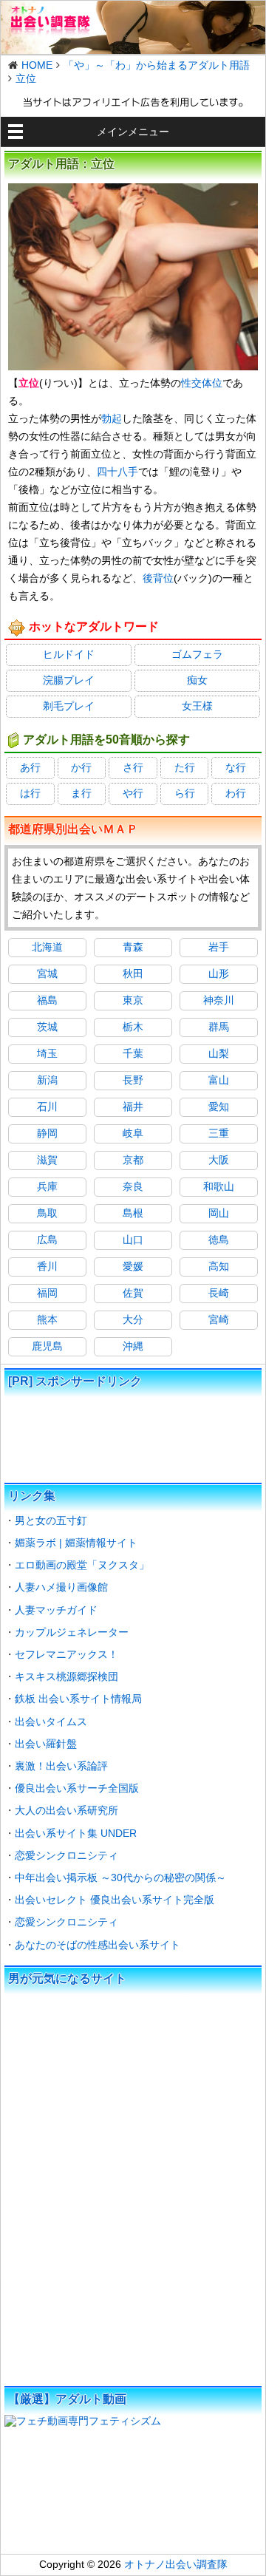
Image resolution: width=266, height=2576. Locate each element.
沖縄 (133, 1346)
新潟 (47, 1080)
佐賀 (133, 1293)
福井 (133, 1107)
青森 (133, 947)
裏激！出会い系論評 (61, 1766)
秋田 (133, 973)
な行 (236, 767)
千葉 (133, 1053)
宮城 (47, 973)
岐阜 (133, 1133)
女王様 (197, 706)
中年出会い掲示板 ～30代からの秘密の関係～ (120, 1877)
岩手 (219, 947)
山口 (133, 1240)
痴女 (197, 680)
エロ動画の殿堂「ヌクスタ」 (82, 1565)
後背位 (158, 578)
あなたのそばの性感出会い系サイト (98, 1945)
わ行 (236, 793)
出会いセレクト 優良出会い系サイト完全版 (115, 1900)
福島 (47, 1000)
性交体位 (202, 383)
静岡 (47, 1133)
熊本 (47, 1319)
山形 (219, 973)
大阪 (219, 1160)
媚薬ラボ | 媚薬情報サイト (76, 1543)
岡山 (219, 1213)
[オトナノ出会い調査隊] (133, 27)
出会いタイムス (51, 1722)
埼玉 (47, 1053)
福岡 (47, 1293)
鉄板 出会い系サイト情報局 (78, 1699)
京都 (133, 1160)
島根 (133, 1213)
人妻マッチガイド (56, 1610)
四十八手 (117, 472)
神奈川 (219, 1000)
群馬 (219, 1027)
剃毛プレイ (69, 706)
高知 (219, 1266)
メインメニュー (133, 132)
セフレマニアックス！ (66, 1654)
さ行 (133, 767)
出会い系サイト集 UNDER (76, 1833)
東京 (133, 1000)
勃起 (112, 418)
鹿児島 (47, 1346)
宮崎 (219, 1319)
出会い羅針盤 (46, 1744)
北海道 (47, 947)
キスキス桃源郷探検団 (66, 1676)
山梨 (219, 1053)
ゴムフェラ (197, 654)
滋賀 (47, 1160)
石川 (47, 1107)
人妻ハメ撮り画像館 (61, 1587)
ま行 (81, 793)
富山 (219, 1080)
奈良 (133, 1186)
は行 (30, 793)
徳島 (219, 1240)
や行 (133, 793)
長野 (133, 1080)
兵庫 (47, 1186)
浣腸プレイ (69, 680)
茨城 (47, 1027)
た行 (185, 767)
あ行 (30, 767)
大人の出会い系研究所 (66, 1810)
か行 (81, 767)
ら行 (185, 793)
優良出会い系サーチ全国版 (77, 1788)
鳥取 (47, 1213)
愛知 (219, 1107)
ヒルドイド (69, 654)
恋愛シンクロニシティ (66, 1855)
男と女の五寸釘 (51, 1520)
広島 (47, 1240)
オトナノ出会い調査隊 (176, 2564)
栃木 (133, 1027)
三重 (219, 1133)
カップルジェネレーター (72, 1632)
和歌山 (219, 1186)
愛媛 (133, 1266)
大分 (133, 1319)
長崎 (219, 1293)
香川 (47, 1266)
